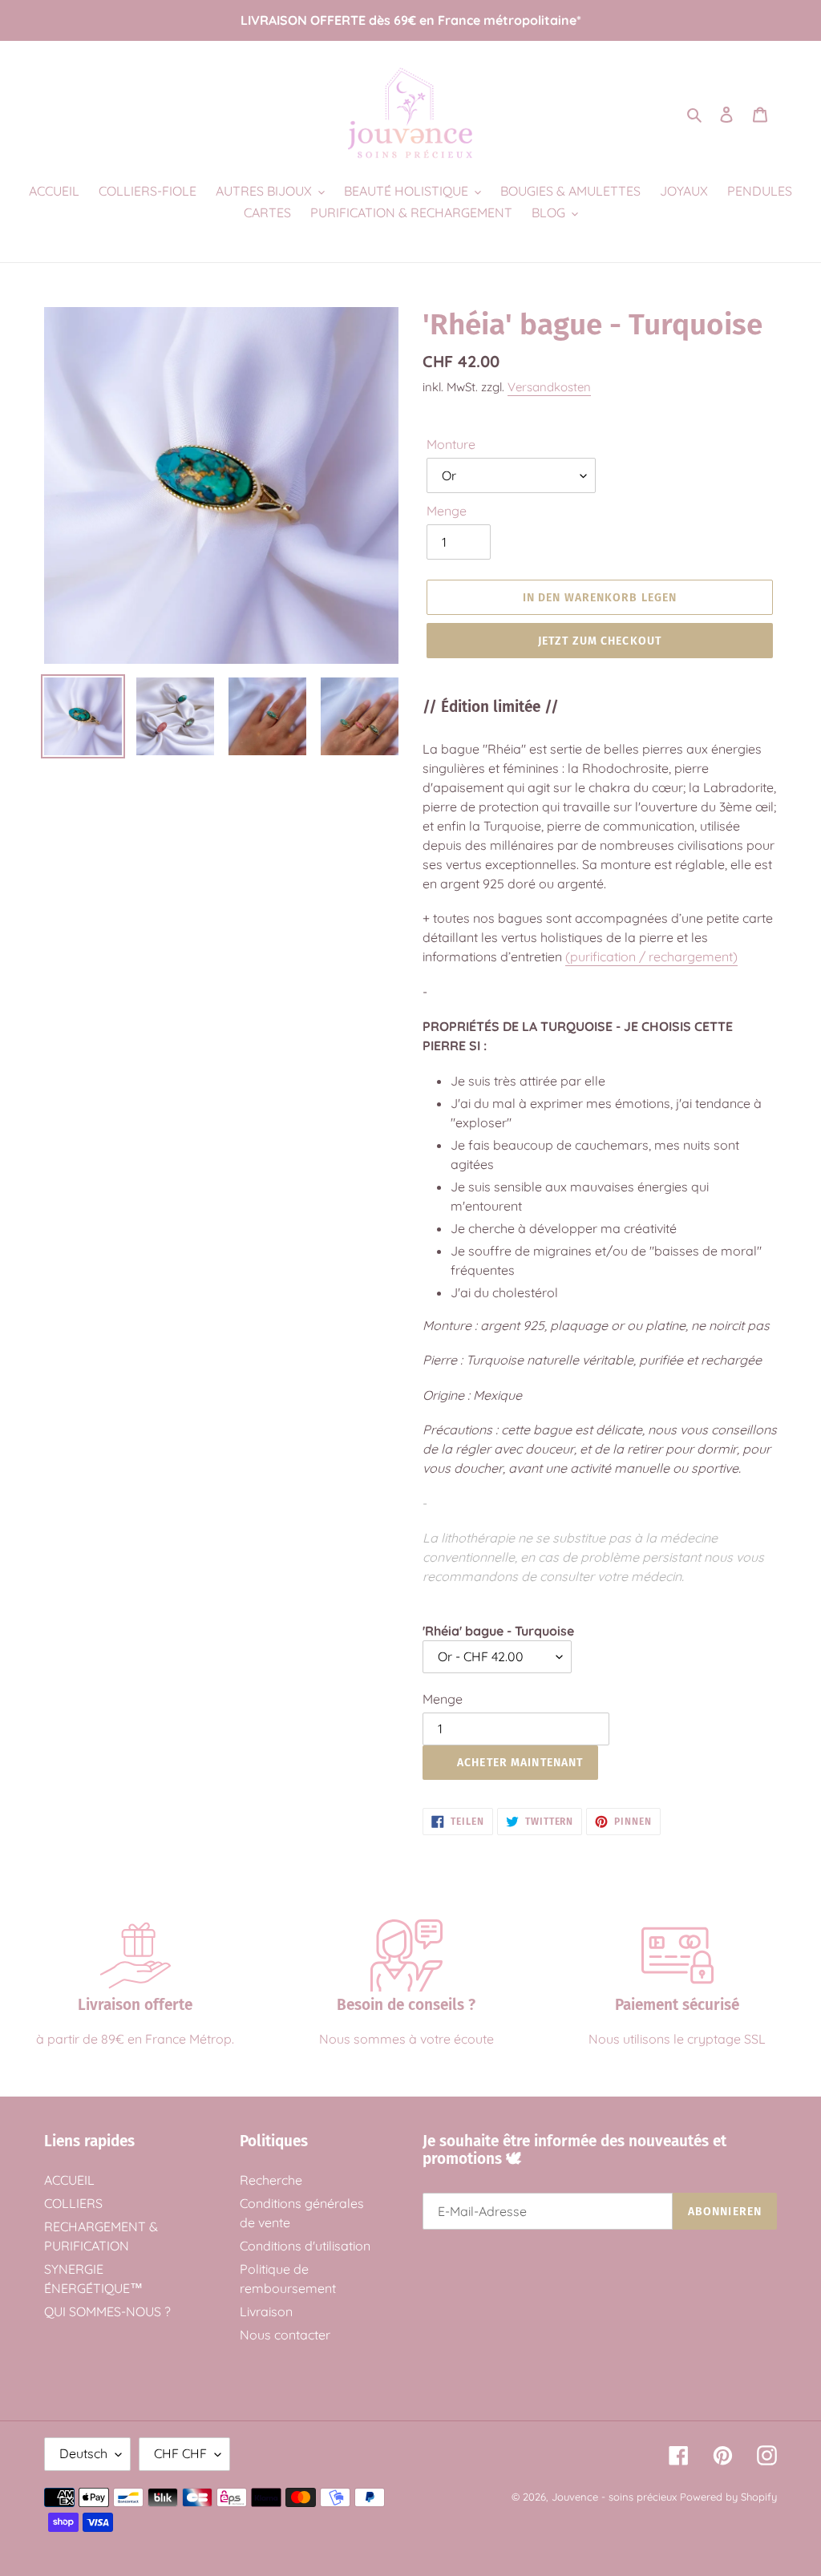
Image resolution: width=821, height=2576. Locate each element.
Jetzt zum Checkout (600, 641)
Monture (451, 444)
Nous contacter (285, 2335)
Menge (447, 511)
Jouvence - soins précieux (614, 2497)
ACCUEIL (69, 2180)
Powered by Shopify (728, 2497)
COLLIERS (73, 2203)
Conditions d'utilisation (305, 2246)
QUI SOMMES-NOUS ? (107, 2311)
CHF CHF (180, 2453)
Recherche (271, 2180)
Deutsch (83, 2453)
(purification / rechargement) (651, 956)
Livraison (266, 2311)
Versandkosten (549, 387)
